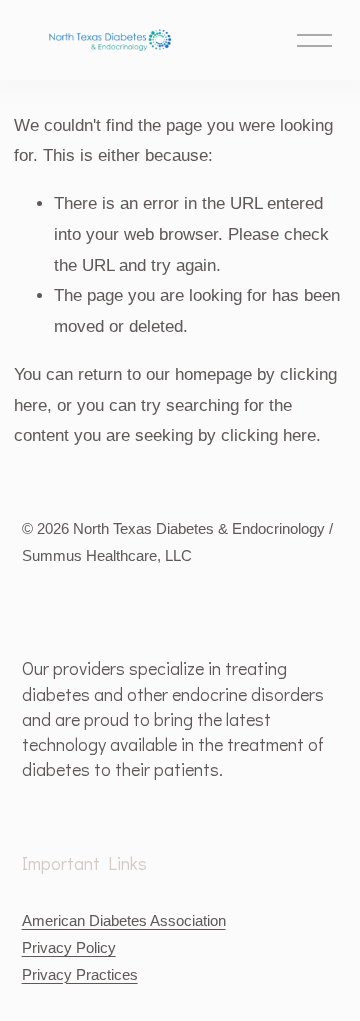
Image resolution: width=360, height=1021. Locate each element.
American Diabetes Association (124, 920)
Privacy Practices (80, 974)
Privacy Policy (69, 947)
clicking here (268, 435)
